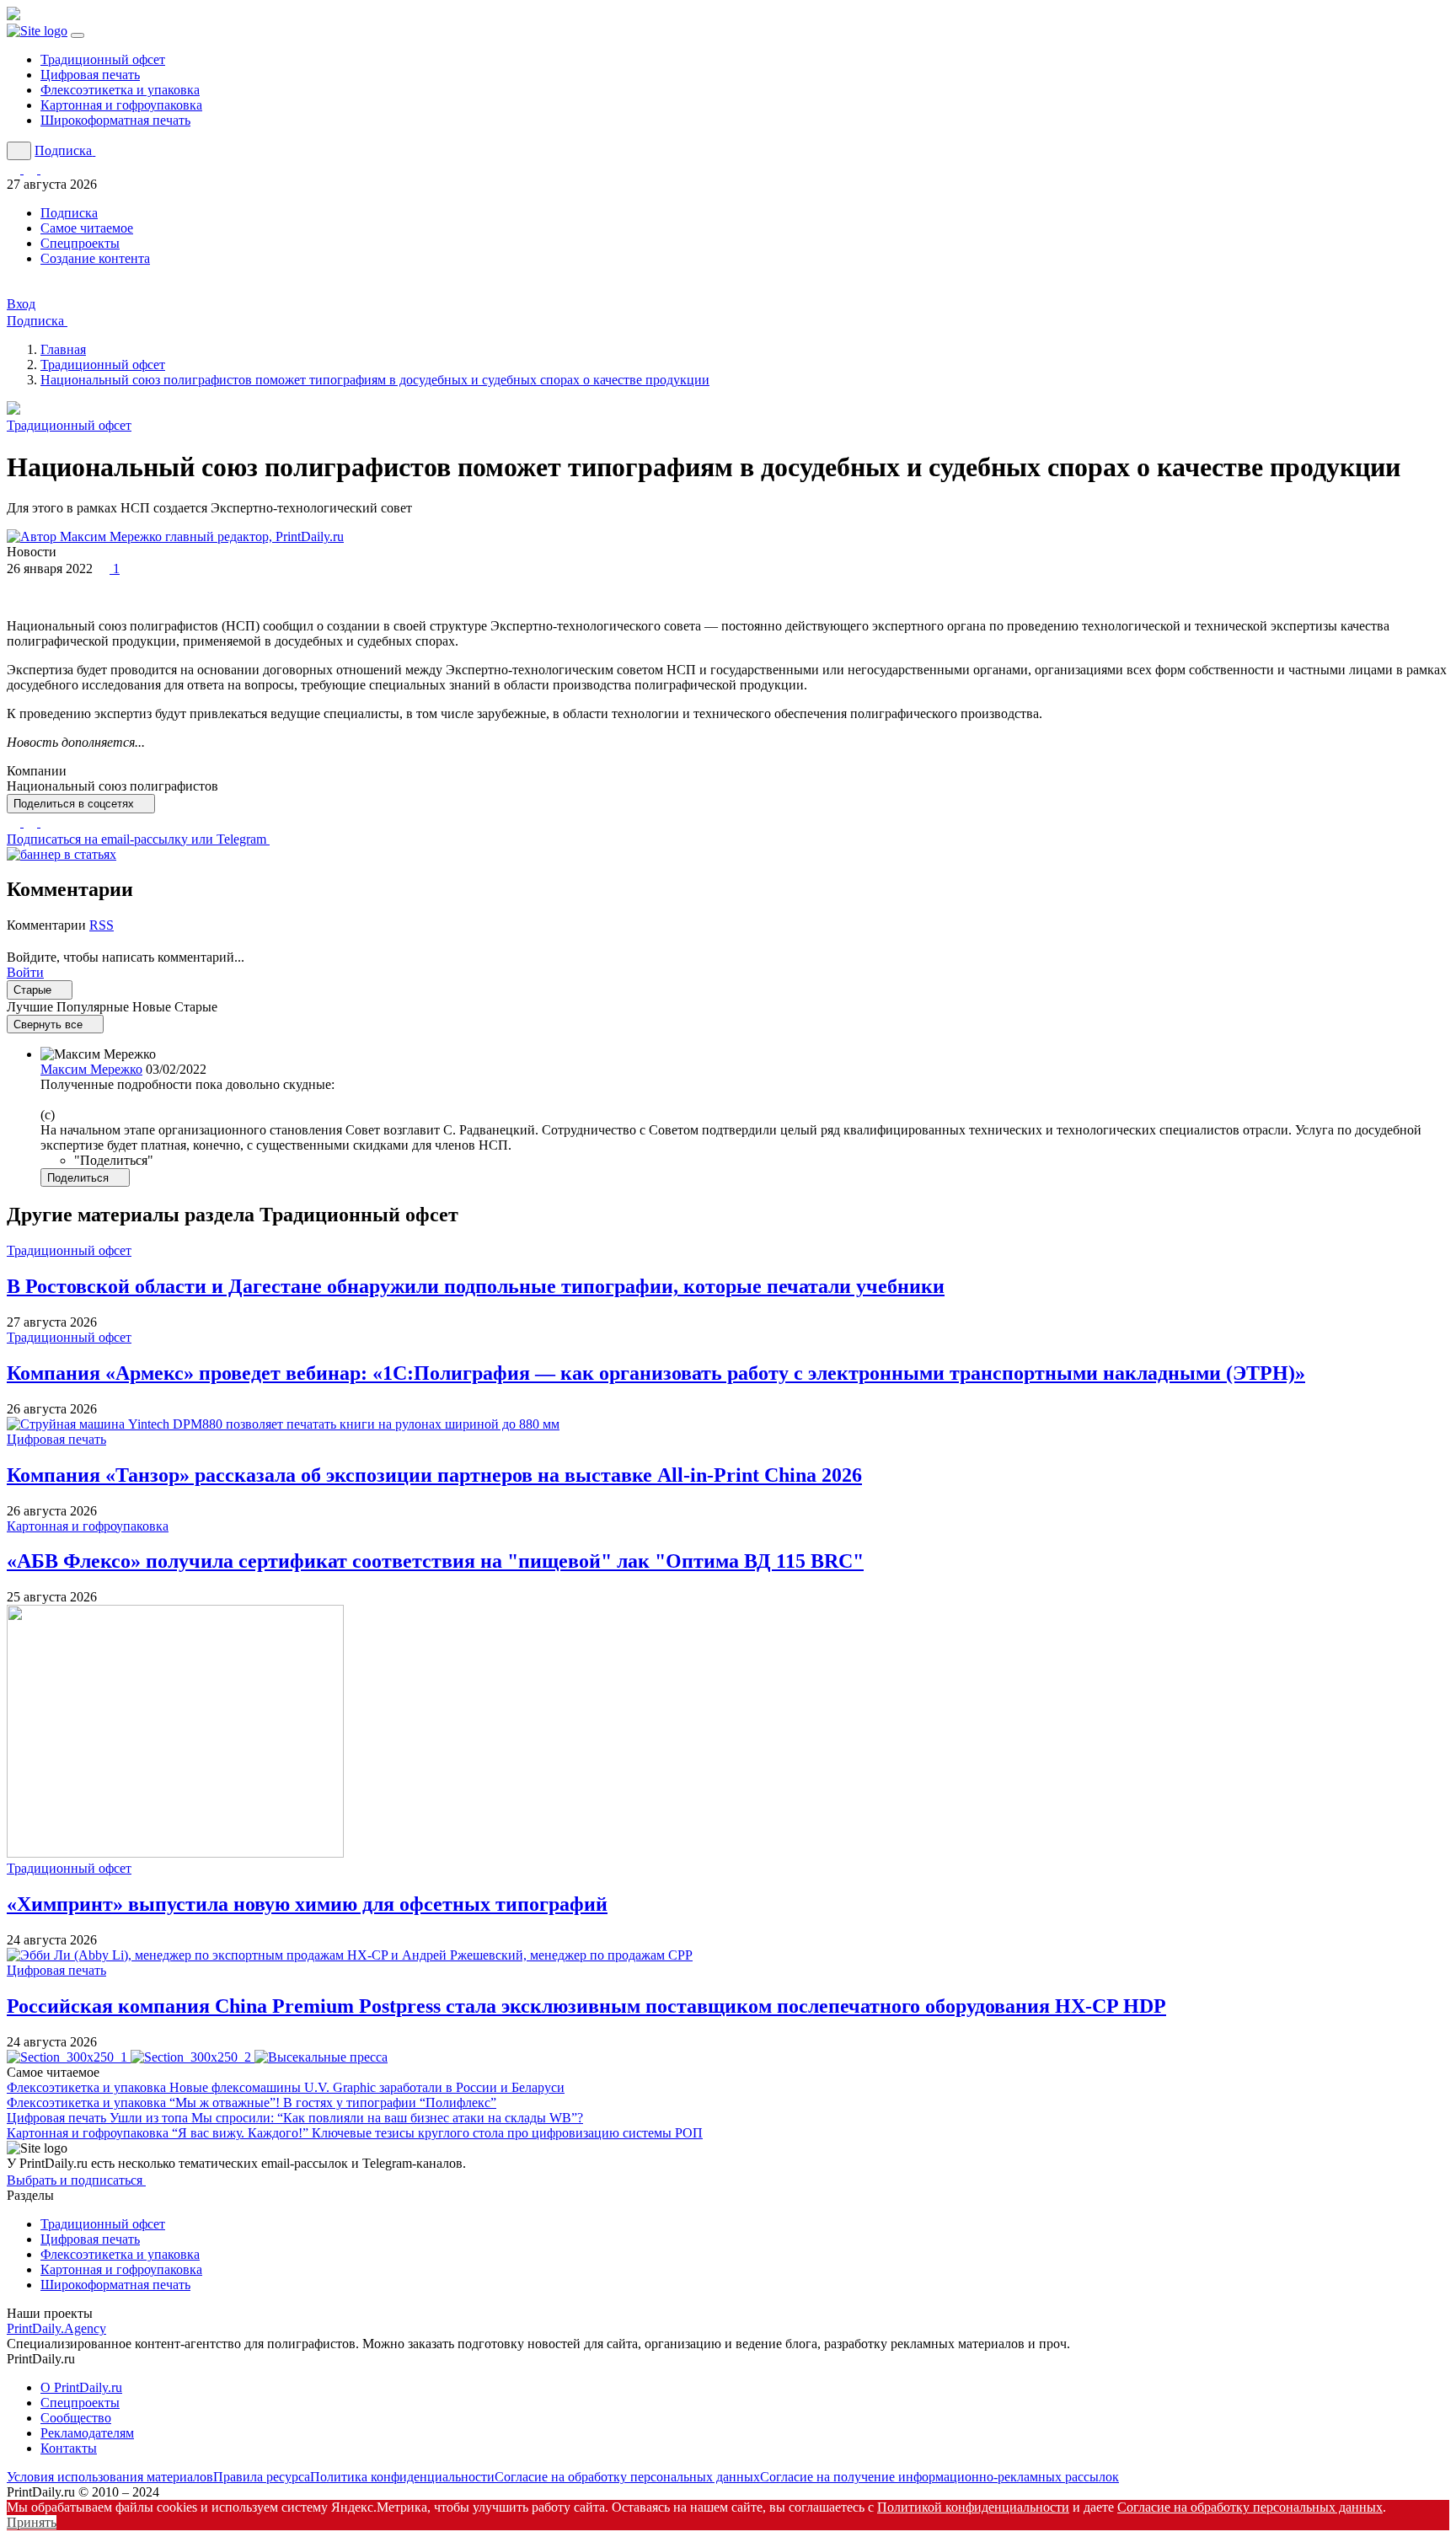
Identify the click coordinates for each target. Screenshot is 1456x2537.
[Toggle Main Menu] (78, 35)
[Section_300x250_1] (69, 2057)
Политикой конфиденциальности (973, 2507)
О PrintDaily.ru (81, 2387)
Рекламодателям (87, 2433)
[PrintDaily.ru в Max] (32, 169)
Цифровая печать (90, 75)
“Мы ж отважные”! (333, 2103)
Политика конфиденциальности (402, 2477)
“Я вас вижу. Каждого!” (437, 2133)
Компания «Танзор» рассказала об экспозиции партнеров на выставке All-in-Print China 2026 (434, 1475)
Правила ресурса (262, 2477)
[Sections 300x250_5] (321, 2057)
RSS (102, 925)
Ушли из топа (346, 2118)
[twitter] (15, 822)
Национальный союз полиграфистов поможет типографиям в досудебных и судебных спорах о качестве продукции (375, 380)
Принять (32, 2522)
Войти (25, 972)
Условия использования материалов (110, 2477)
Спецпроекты (80, 243)
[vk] (47, 822)
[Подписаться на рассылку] (47, 169)
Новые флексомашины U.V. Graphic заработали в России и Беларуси (367, 2087)
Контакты (69, 2448)
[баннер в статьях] (62, 854)
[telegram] (32, 822)
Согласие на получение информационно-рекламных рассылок (939, 2477)
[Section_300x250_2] (193, 2057)
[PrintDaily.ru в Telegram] (15, 169)
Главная (63, 349)
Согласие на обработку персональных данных (627, 2477)
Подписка (69, 213)
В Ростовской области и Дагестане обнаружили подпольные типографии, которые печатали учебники (476, 1286)
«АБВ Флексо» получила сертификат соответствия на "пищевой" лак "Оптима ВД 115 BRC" (435, 1561)
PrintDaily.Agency (56, 2328)
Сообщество (76, 2418)
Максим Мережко (91, 1069)
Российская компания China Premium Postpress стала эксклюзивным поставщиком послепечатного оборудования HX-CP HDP (586, 2006)
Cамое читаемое (87, 228)
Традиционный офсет (103, 59)
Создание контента (95, 258)
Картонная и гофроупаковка (121, 105)
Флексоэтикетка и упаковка (120, 90)
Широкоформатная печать (115, 120)
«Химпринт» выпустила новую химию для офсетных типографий (307, 1904)
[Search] (19, 151)
